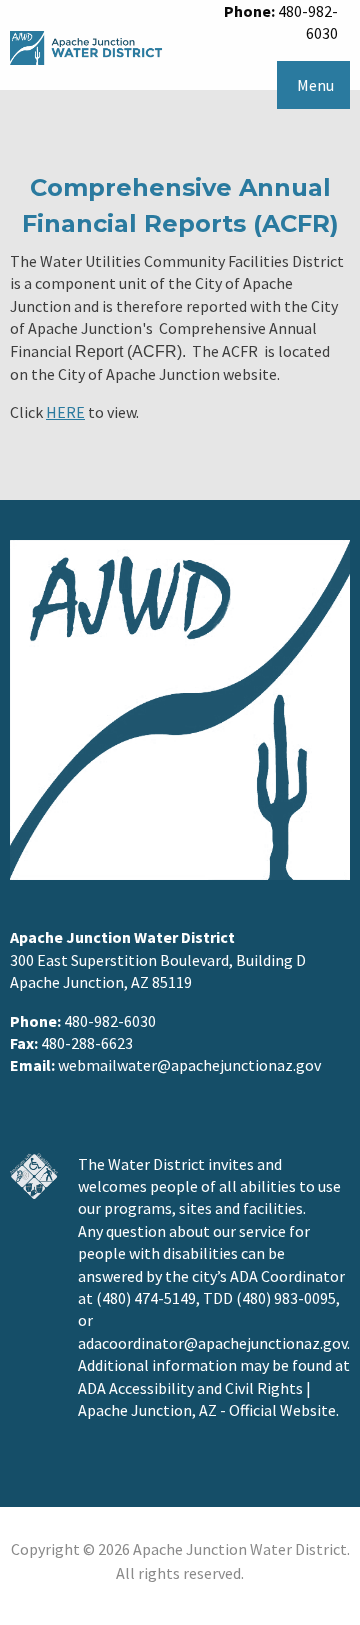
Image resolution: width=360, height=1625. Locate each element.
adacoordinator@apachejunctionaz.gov (212, 1343)
